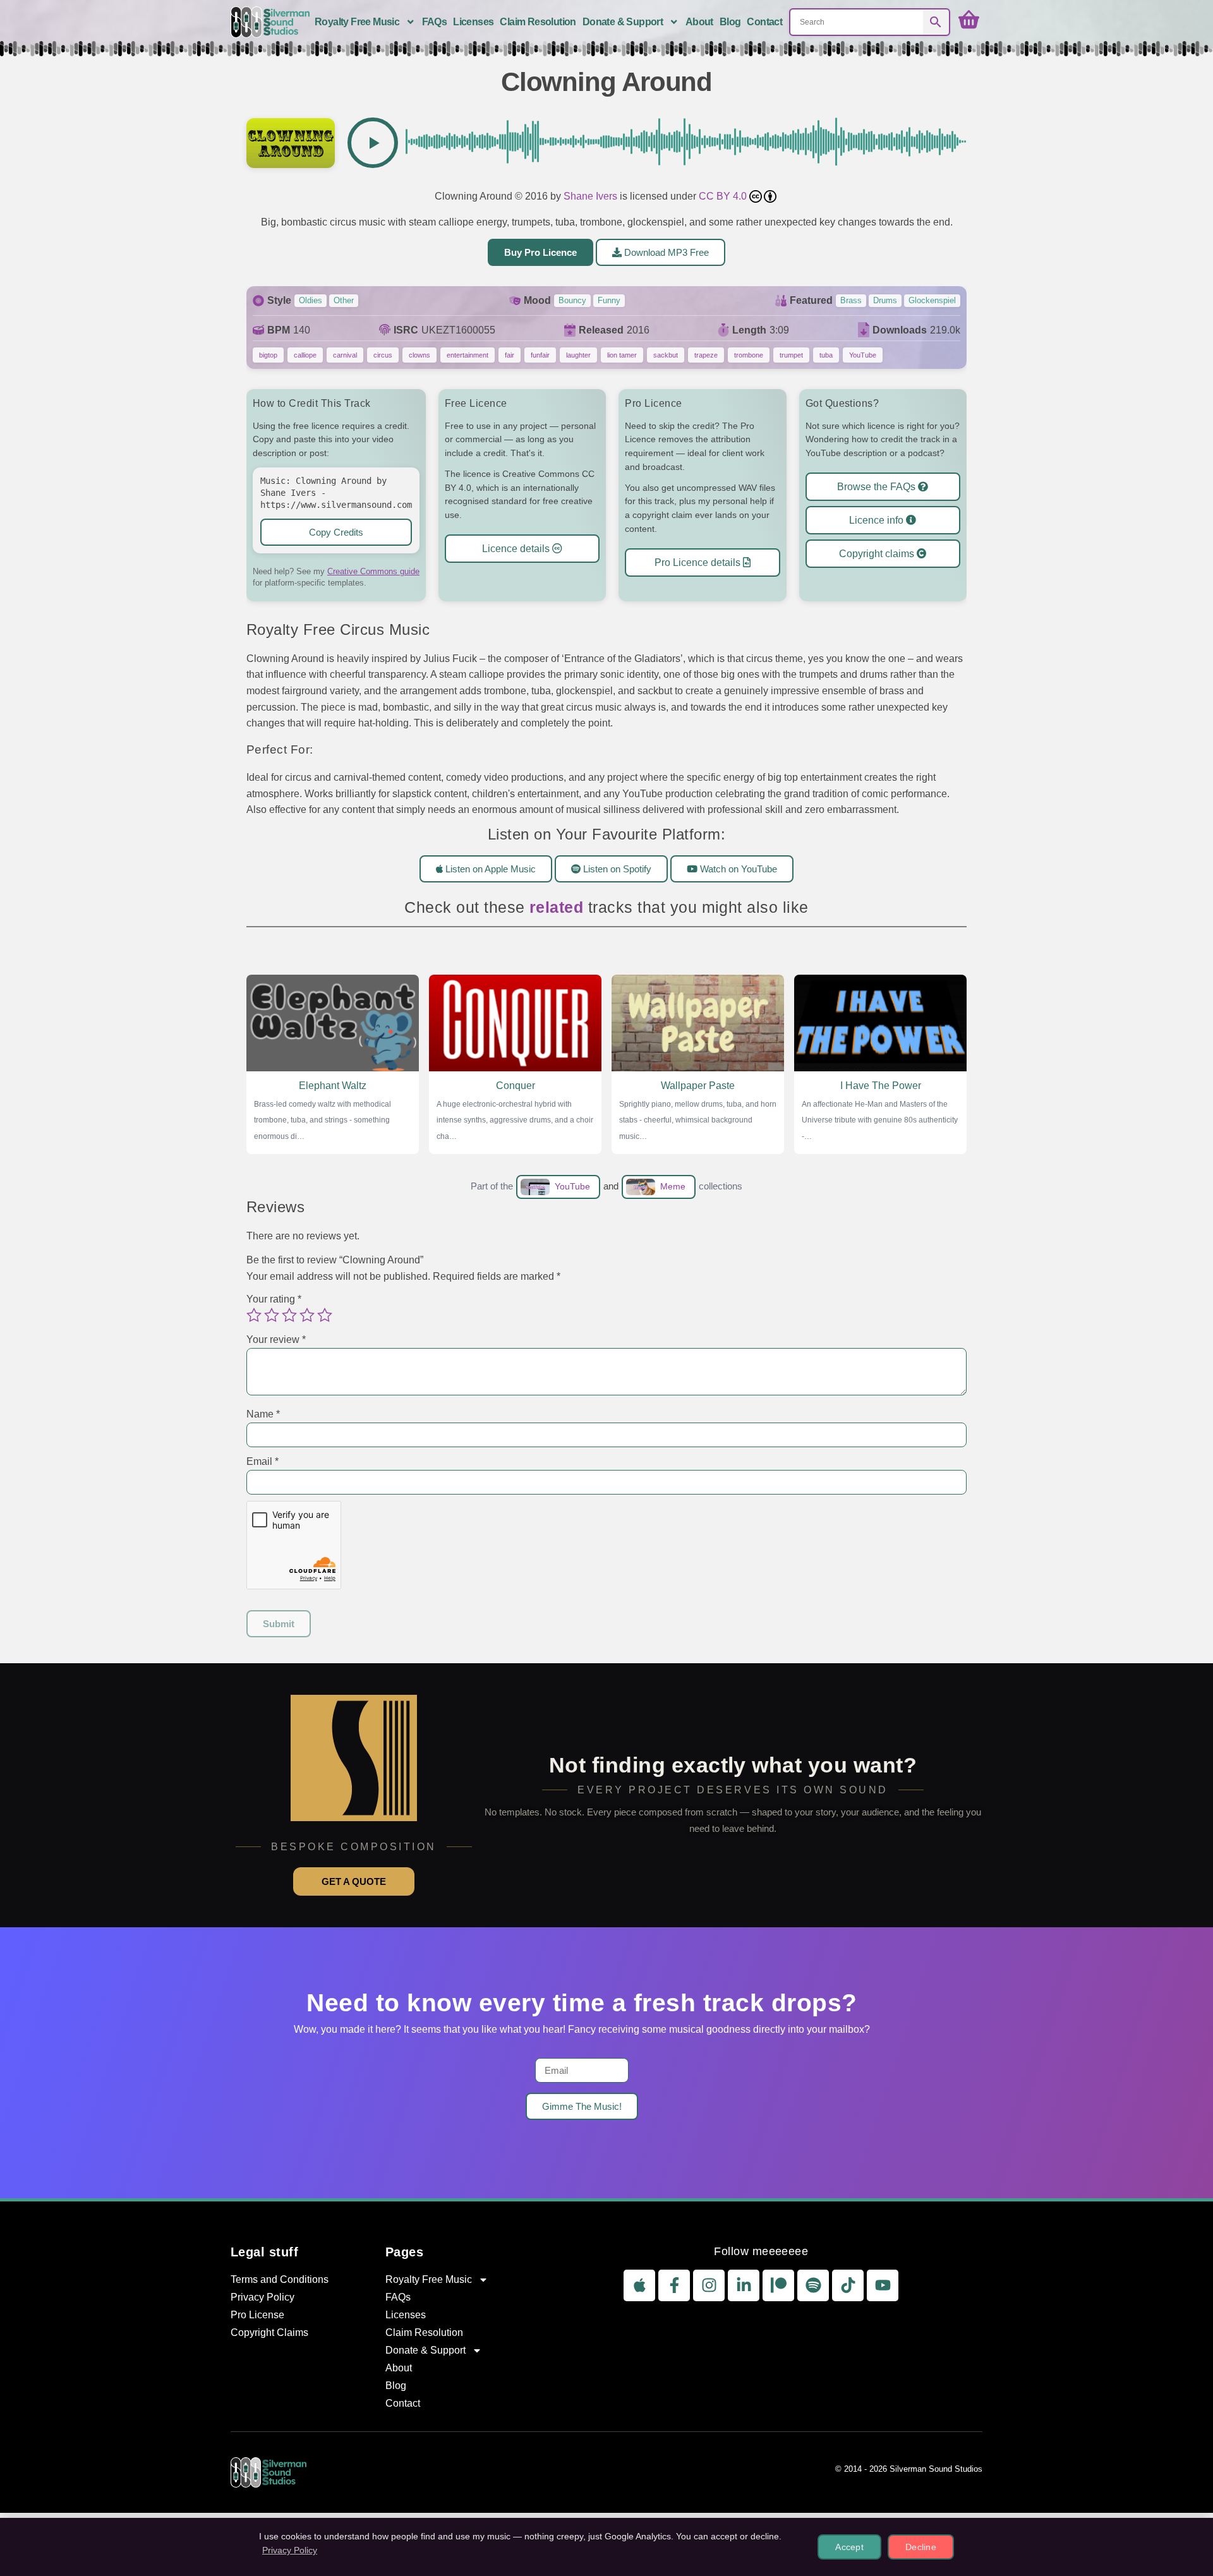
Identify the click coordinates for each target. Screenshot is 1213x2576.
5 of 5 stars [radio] (325, 1315)
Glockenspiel (932, 300)
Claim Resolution (538, 22)
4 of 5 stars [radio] (307, 1315)
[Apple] (639, 2285)
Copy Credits (336, 532)
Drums (885, 300)
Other (344, 300)
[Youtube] (883, 2285)
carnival (345, 355)
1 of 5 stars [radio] (254, 1315)
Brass (851, 300)
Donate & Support (623, 22)
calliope (305, 355)
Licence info (878, 520)
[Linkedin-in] (744, 2285)
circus (383, 355)
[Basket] (969, 20)
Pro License (257, 2315)
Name (263, 1414)
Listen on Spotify (616, 868)
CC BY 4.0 (724, 196)
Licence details (517, 549)
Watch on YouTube (737, 868)
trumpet (791, 355)
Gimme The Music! (582, 2106)
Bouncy (572, 300)
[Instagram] (709, 2285)
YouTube (863, 355)
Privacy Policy (263, 2297)
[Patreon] (778, 2285)
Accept (849, 2547)
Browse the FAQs (878, 487)
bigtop (268, 355)
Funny (609, 300)
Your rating (274, 1299)
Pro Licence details (699, 562)
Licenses (473, 22)
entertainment (468, 355)
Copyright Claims (269, 2332)
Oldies (311, 300)
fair (510, 355)
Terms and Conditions (280, 2279)
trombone (749, 355)
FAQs (435, 22)
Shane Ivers (590, 196)
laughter (578, 355)
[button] (373, 143)
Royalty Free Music (357, 22)
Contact (764, 22)
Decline (921, 2547)
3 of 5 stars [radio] (289, 1315)
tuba (826, 355)
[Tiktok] (848, 2285)
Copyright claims (878, 554)
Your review (276, 1339)
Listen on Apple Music (489, 868)
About (699, 22)
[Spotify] (813, 2285)
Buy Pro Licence (540, 252)
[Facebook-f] (674, 2285)
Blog (730, 22)
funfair (540, 355)
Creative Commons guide (373, 571)
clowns (419, 355)
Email (263, 1461)
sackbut (666, 355)
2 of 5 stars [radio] (272, 1315)
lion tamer (622, 355)
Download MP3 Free (665, 252)
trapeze (706, 355)
